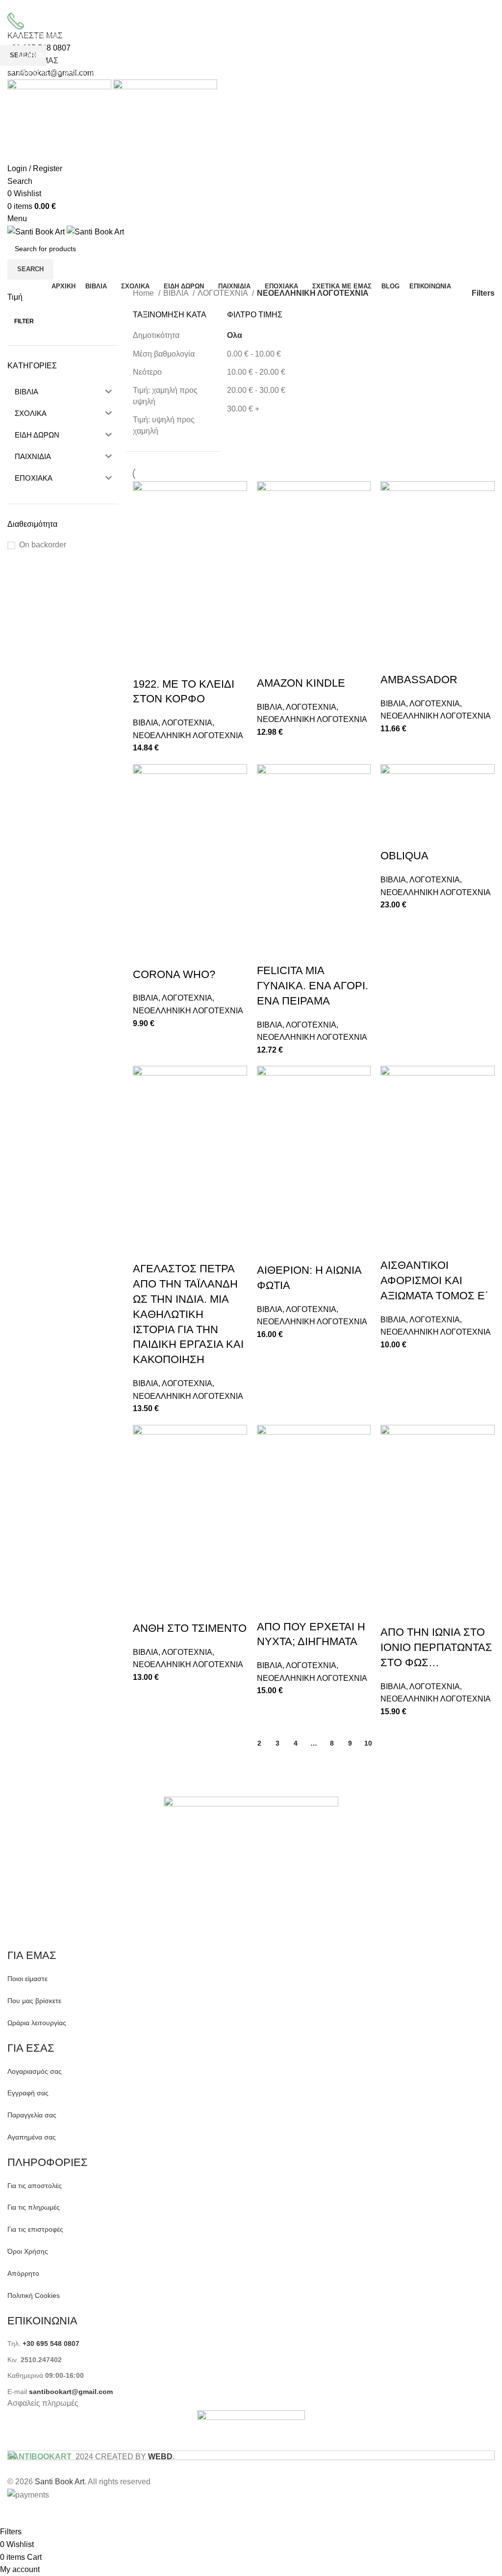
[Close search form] (12, 12)
